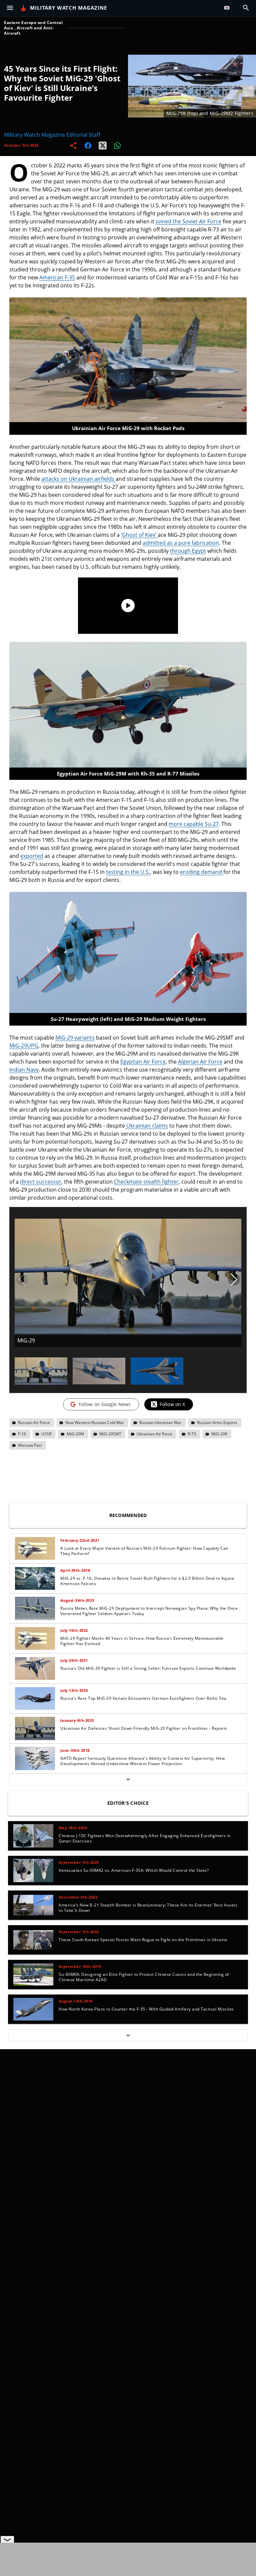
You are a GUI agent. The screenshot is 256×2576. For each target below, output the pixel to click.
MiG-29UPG (24, 1046)
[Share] (73, 145)
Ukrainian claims (146, 1126)
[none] (128, 1659)
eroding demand (202, 872)
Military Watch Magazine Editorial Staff (52, 135)
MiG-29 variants (75, 1038)
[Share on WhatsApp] (117, 145)
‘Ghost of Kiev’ (139, 535)
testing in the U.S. (128, 872)
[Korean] (228, 8)
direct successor (41, 1182)
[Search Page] (246, 8)
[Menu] (10, 8)
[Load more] (128, 1779)
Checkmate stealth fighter (146, 1182)
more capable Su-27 (194, 824)
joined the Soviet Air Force (188, 221)
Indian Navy (24, 1070)
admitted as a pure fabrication (181, 543)
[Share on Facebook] (88, 145)
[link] (128, 1548)
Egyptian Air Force (143, 1062)
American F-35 (57, 277)
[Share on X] (103, 145)
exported (32, 856)
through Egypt (188, 551)
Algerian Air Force (200, 1062)
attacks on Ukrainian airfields (78, 479)
